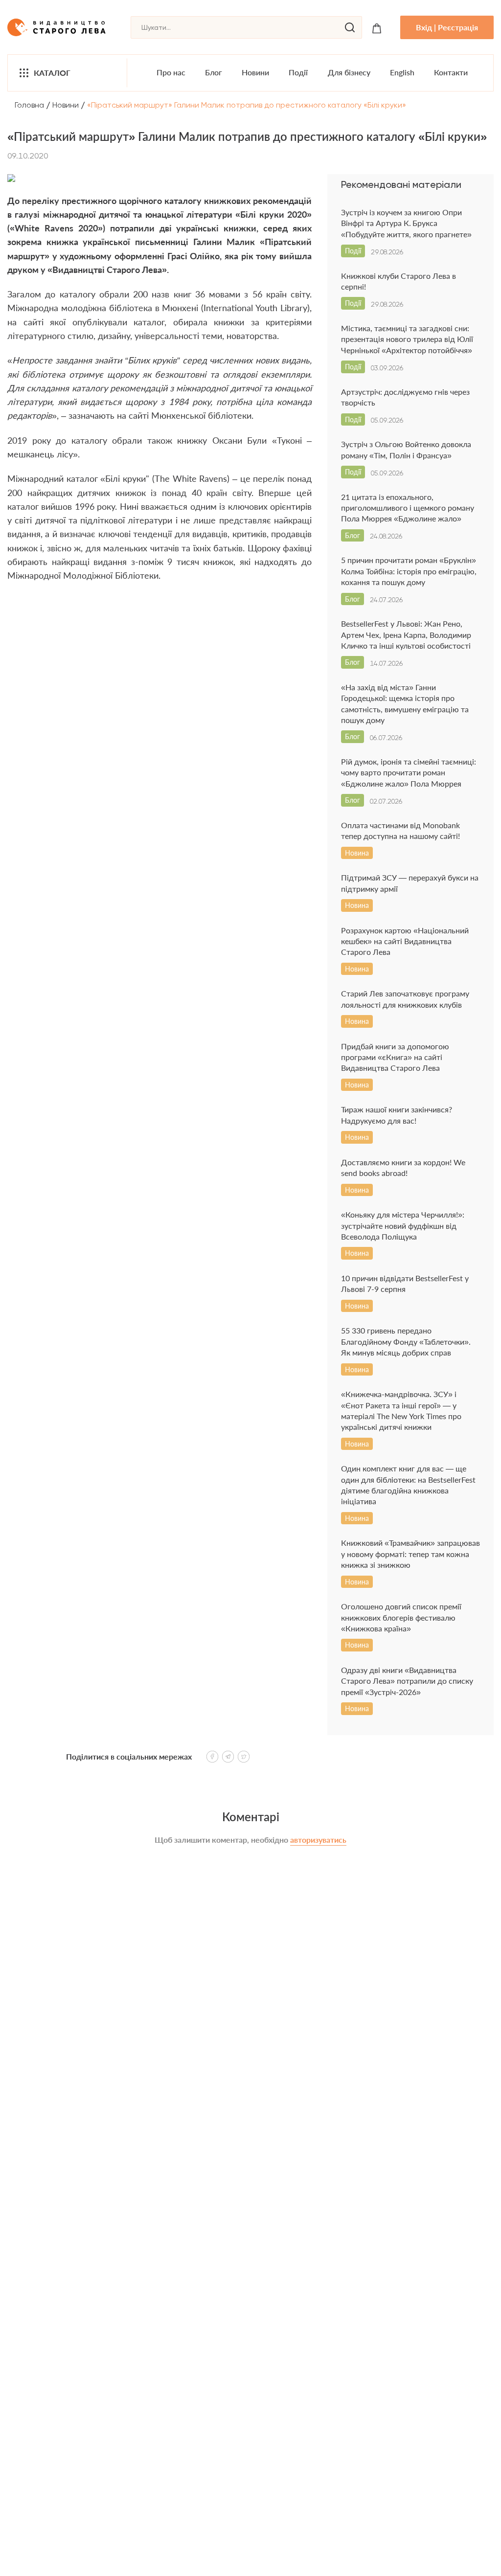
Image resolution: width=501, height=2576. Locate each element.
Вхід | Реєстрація (447, 27)
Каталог (52, 73)
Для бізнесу (349, 72)
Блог (214, 72)
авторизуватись (318, 1840)
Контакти (451, 72)
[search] (350, 27)
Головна (29, 105)
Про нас (171, 72)
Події (298, 72)
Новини (255, 72)
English (402, 72)
